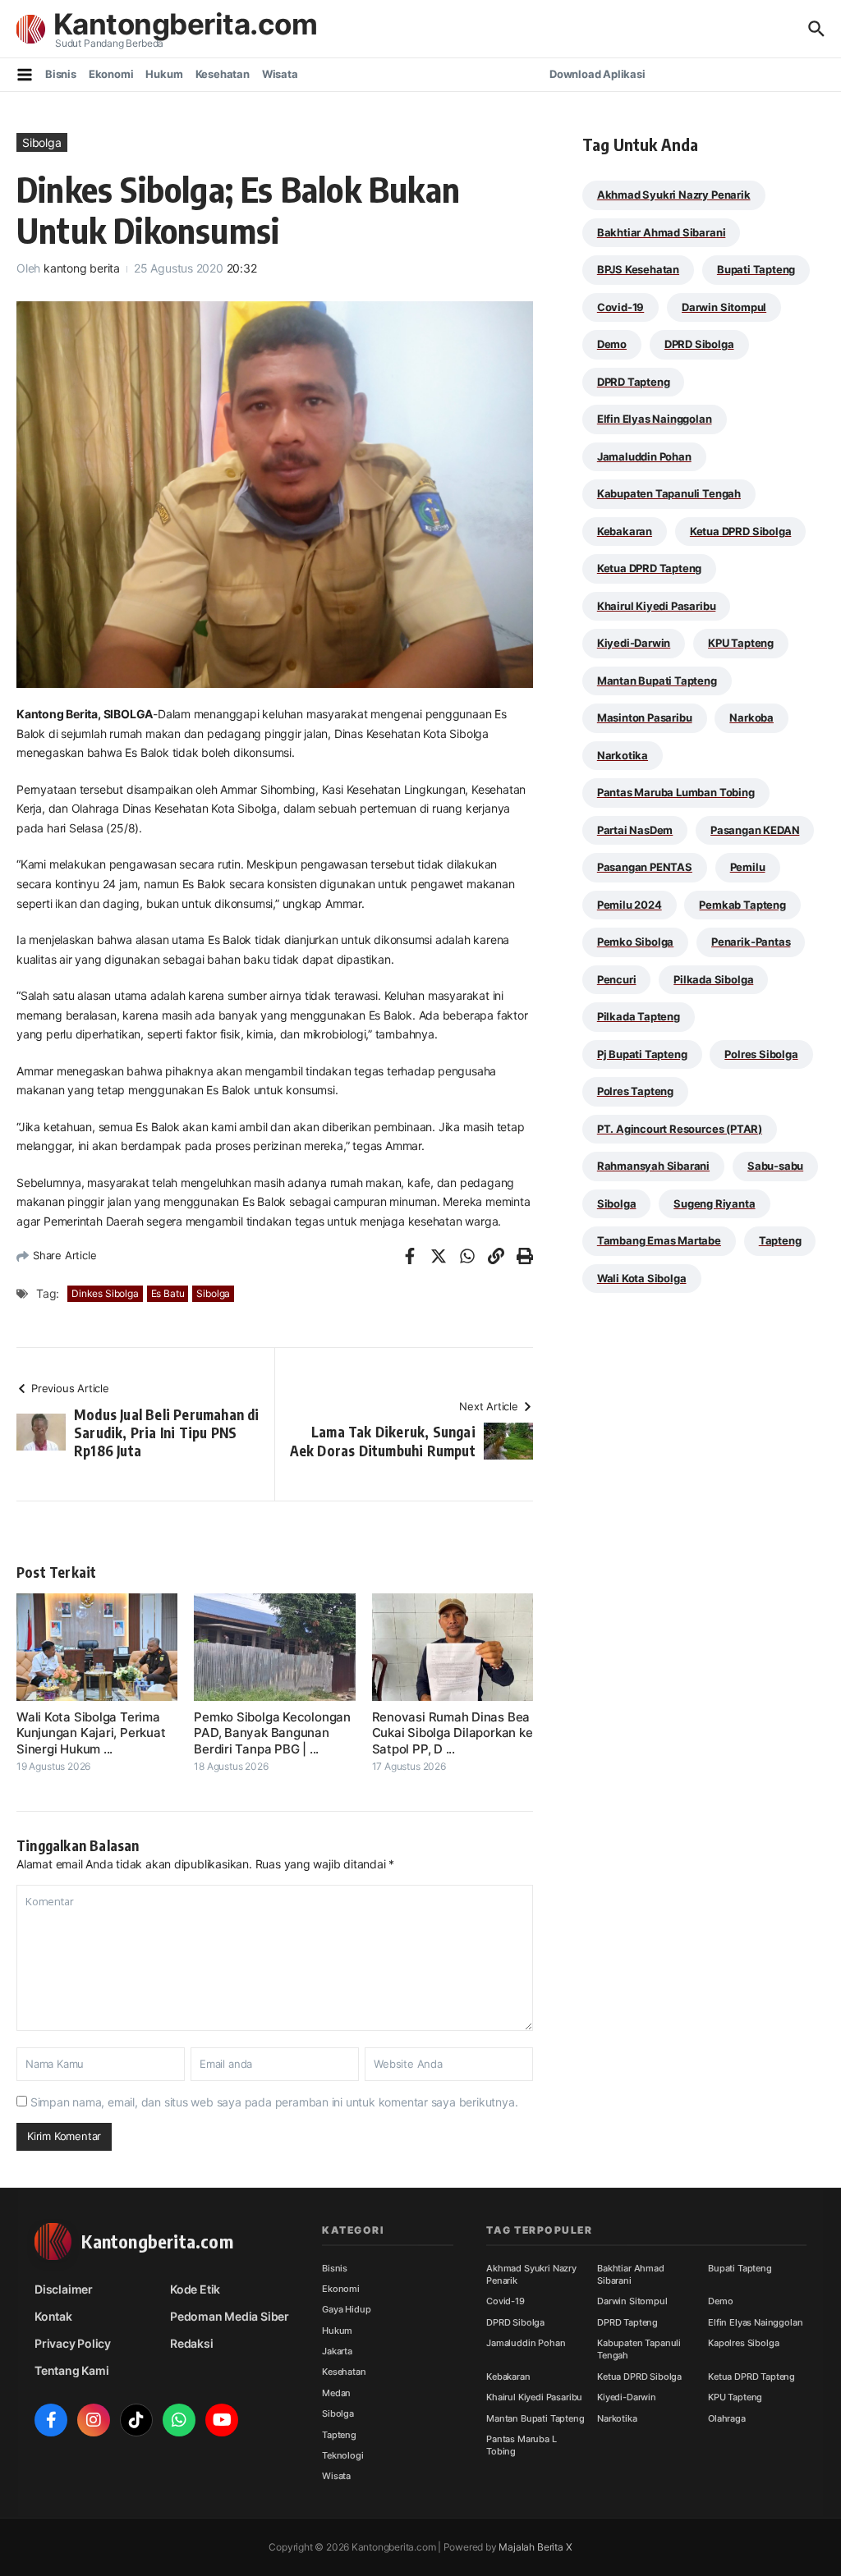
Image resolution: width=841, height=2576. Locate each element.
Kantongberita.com (185, 24)
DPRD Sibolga (699, 344)
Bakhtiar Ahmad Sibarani (662, 232)
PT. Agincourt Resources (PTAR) (680, 1129)
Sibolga (42, 142)
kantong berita (82, 268)
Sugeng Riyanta (714, 1203)
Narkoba (751, 717)
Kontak (53, 2316)
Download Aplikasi (597, 74)
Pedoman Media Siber (230, 2316)
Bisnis (61, 74)
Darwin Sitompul (724, 307)
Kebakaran (625, 531)
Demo (612, 344)
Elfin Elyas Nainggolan (655, 419)
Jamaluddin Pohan (644, 456)
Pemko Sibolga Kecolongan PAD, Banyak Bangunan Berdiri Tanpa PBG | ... (272, 1733)
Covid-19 (620, 307)
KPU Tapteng (741, 643)
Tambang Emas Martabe (659, 1240)
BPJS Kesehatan (638, 269)
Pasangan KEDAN (755, 830)
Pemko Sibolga (635, 942)
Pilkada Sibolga (713, 979)
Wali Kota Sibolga (642, 1278)
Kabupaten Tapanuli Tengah (669, 493)
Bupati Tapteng (756, 269)
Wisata (280, 74)
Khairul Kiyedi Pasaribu (657, 606)
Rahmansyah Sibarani (653, 1166)
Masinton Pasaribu (645, 717)
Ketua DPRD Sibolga (741, 531)
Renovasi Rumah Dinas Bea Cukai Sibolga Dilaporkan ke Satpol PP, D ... (453, 1733)
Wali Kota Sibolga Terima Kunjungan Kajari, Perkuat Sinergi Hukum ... (91, 1733)
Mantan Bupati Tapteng (657, 681)
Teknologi (343, 2455)
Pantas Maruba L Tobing (522, 2445)
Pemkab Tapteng (742, 905)
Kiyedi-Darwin (634, 643)
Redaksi (192, 2343)
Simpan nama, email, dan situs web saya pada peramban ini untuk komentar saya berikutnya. (274, 2102)
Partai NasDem (635, 830)
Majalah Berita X (535, 2547)
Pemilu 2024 (630, 905)
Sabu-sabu (775, 1166)
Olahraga (727, 2418)
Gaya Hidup (346, 2309)
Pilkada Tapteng (639, 1016)
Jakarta (337, 2351)
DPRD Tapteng (634, 382)
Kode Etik (195, 2289)
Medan (336, 2393)
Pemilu (748, 867)
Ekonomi (111, 74)
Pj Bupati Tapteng (642, 1054)
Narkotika (623, 755)
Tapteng (780, 1240)
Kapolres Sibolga (743, 2343)
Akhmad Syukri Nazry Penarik (674, 195)
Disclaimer (64, 2289)
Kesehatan (223, 74)
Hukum (164, 74)
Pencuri (617, 979)
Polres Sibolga (761, 1054)
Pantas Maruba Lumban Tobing (676, 792)
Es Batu (168, 1293)
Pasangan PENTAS (645, 867)
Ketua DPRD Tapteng (650, 568)
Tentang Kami (71, 2370)
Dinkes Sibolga (105, 1293)
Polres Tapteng (635, 1091)
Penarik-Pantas (751, 942)
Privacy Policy (73, 2343)
